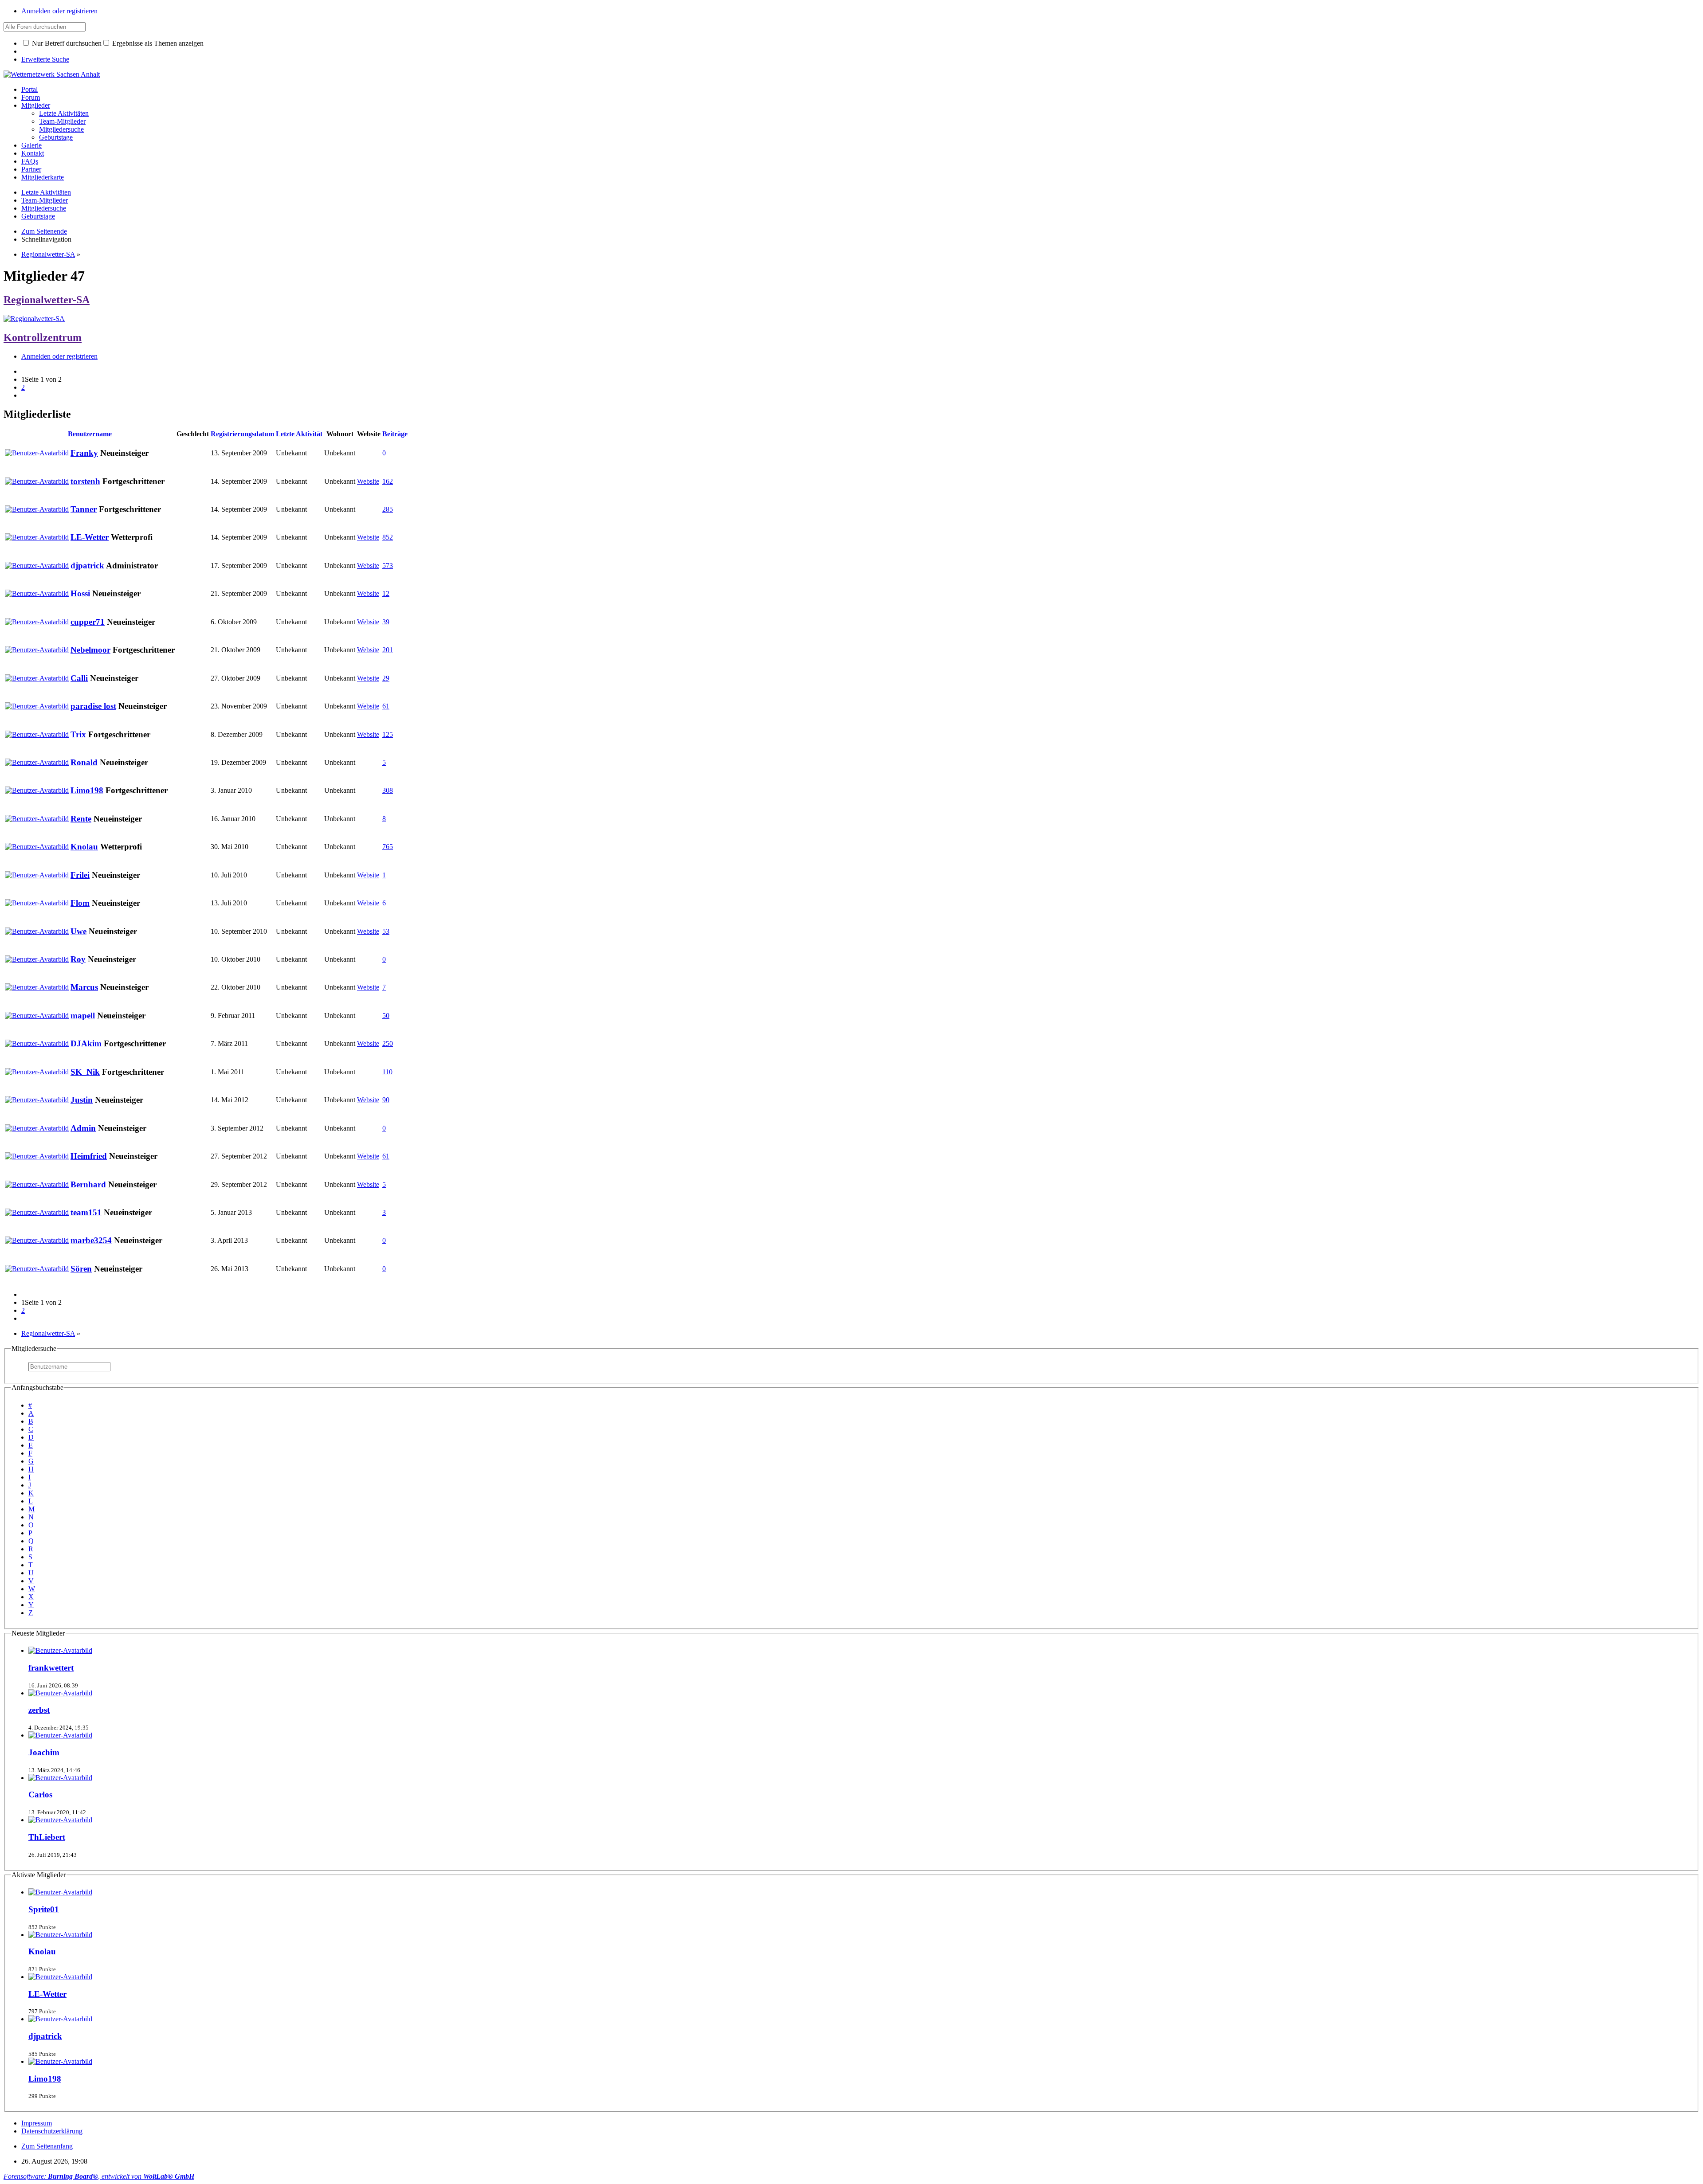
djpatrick (87, 566)
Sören (81, 1269)
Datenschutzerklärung (52, 2131)
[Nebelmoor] (37, 650)
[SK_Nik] (37, 1072)
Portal (29, 89)
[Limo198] (37, 790)
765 (388, 847)
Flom (80, 903)
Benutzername (90, 434)
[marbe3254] (37, 1240)
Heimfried (89, 1156)
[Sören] (37, 1269)
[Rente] (37, 819)
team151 (86, 1212)
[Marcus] (37, 987)
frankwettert (51, 1668)
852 (388, 537)
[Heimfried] (37, 1156)
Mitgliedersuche (34, 1348)
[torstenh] (37, 481)
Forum (31, 97)
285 (388, 509)
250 (388, 1043)
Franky (84, 453)
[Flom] (37, 903)
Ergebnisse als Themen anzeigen (157, 43)
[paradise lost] (37, 706)
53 (386, 931)
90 (386, 1100)
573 (388, 566)
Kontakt (33, 153)
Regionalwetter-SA (47, 300)
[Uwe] (37, 931)
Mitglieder (36, 105)
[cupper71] (37, 622)
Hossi (80, 593)
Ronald (84, 762)
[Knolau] (37, 847)
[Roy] (37, 959)
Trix (78, 734)
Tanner (84, 509)
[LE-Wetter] (37, 537)
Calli (79, 678)
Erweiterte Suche (45, 59)
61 (386, 706)
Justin (82, 1100)
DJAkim (86, 1043)
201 (388, 650)
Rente (81, 819)
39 (386, 622)
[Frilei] (37, 875)
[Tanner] (37, 509)
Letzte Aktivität (299, 434)
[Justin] (37, 1100)
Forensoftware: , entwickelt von (99, 2176)
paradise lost (93, 706)
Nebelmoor (90, 650)
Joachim (44, 1752)
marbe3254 (91, 1240)
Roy (78, 959)
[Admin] (37, 1128)
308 (388, 790)
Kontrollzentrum (43, 337)
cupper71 (88, 622)
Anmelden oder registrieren (59, 11)
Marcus (84, 987)
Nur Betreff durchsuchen (66, 43)
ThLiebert (47, 1837)
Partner (31, 169)
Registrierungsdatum (242, 434)
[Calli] (37, 678)
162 (388, 481)
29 (386, 678)
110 (387, 1072)
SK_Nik (85, 1072)
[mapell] (37, 1016)
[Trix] (37, 734)
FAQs (30, 161)
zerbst (39, 1710)
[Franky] (37, 453)
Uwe (78, 931)
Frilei (80, 875)
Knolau (84, 847)
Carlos (40, 1795)
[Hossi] (37, 593)
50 (386, 1016)
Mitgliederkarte (43, 177)
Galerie (31, 145)
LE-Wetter (90, 537)
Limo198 (87, 790)
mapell (83, 1016)
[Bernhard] (37, 1184)
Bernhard (88, 1184)
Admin (83, 1128)
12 (386, 593)
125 (388, 734)
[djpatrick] (37, 566)
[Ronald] (37, 762)
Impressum (37, 2123)
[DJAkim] (37, 1043)
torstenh (85, 481)
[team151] (37, 1212)
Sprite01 (44, 1909)
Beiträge (395, 434)
